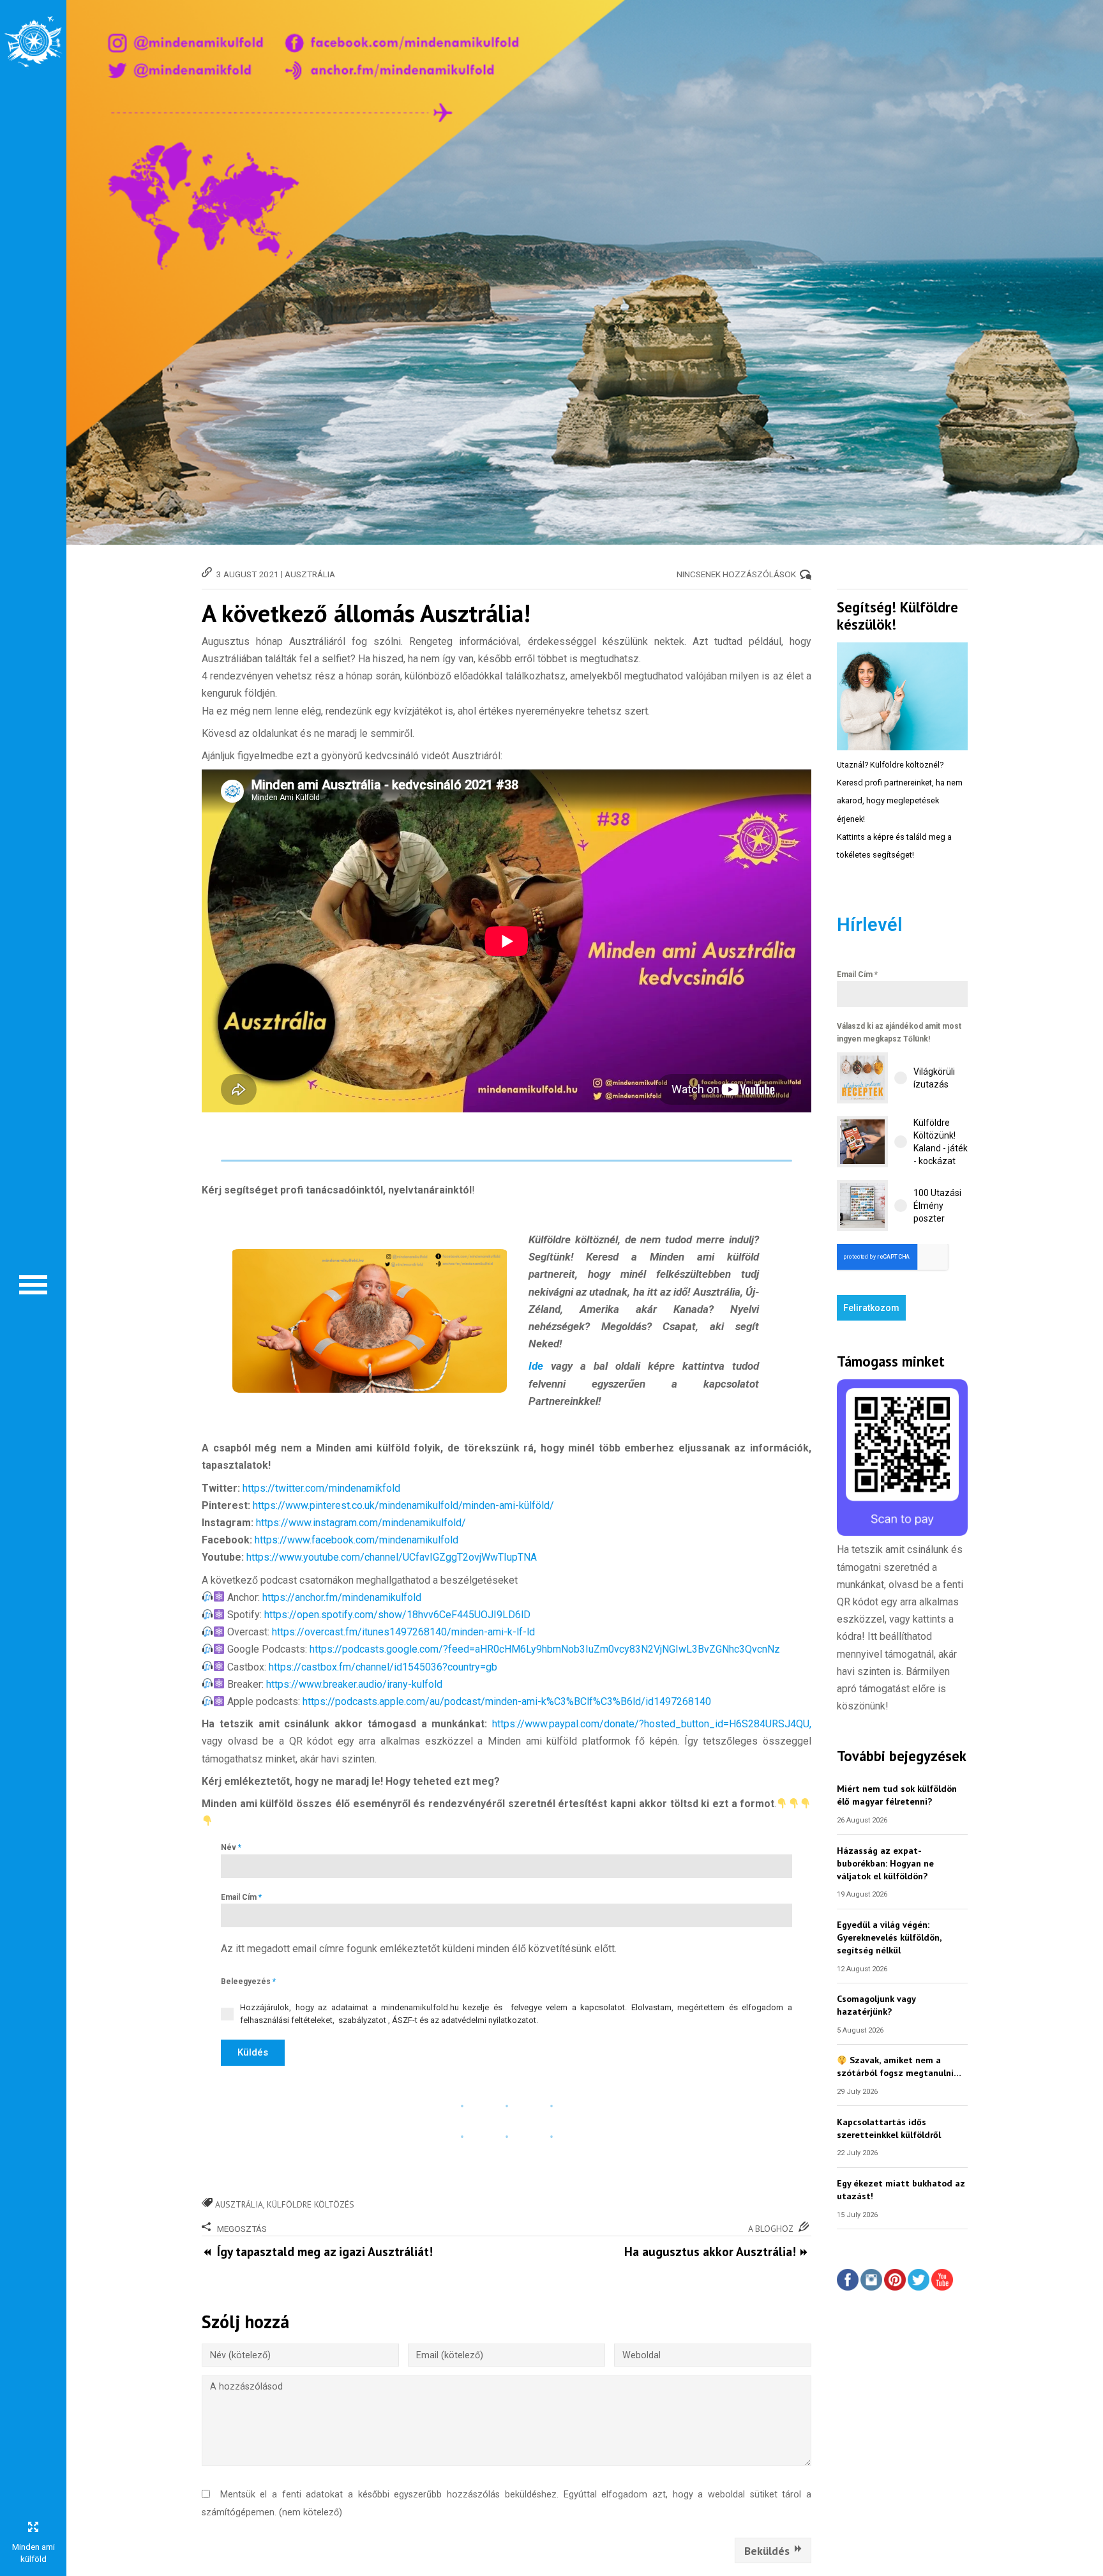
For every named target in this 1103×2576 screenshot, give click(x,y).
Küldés (253, 2052)
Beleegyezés (248, 1981)
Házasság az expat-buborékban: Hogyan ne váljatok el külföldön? (885, 1863)
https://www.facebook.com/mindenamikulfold (356, 1540)
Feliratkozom (871, 1308)
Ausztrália (310, 574)
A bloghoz (771, 2229)
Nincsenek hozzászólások (736, 574)
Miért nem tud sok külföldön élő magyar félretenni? (897, 1795)
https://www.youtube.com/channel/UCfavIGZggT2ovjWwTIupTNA (392, 1557)
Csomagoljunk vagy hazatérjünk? (876, 2005)
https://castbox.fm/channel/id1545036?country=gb (383, 1667)
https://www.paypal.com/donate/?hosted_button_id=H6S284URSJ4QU (651, 1724)
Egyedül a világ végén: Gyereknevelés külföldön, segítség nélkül (889, 1937)
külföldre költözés (311, 2204)
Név (231, 1847)
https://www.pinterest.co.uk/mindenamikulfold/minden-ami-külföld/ (403, 1505)
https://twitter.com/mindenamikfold (321, 1488)
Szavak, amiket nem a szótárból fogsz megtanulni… (899, 2066)
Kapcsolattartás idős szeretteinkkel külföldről (889, 2128)
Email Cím (241, 1897)
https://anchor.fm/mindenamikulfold (342, 1597)
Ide (540, 1366)
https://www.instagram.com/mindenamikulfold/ (361, 1523)
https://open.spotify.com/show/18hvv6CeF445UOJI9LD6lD (397, 1615)
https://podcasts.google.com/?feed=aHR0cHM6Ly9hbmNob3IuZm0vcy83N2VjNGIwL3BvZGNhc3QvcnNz (545, 1649)
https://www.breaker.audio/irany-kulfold (353, 1684)
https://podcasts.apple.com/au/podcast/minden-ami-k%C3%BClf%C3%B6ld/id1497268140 (506, 1701)
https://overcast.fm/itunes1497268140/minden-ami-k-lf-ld (403, 1632)
